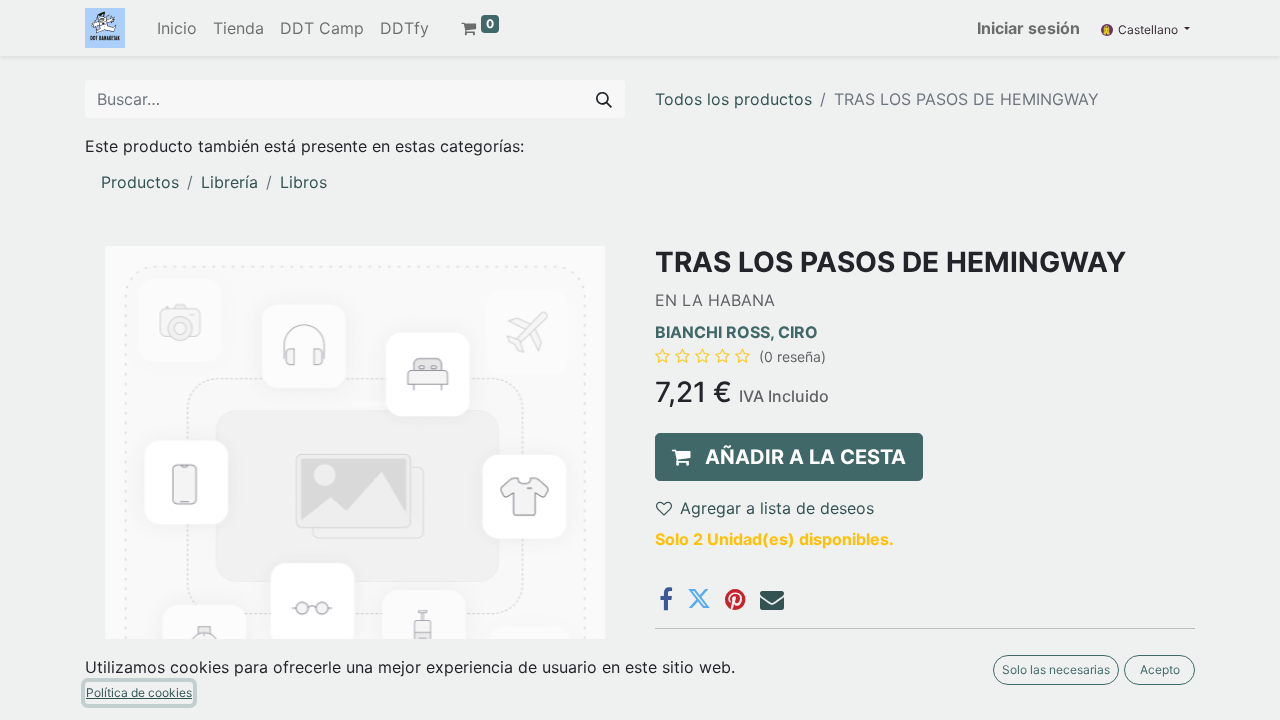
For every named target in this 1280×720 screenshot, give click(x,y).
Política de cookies (139, 692)
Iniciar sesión (1028, 28)
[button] (789, 457)
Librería (229, 182)
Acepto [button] (1160, 669)
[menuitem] (177, 28)
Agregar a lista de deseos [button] (777, 508)
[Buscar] (604, 99)
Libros (303, 182)
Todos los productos (733, 99)
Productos (140, 182)
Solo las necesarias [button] (1056, 669)
